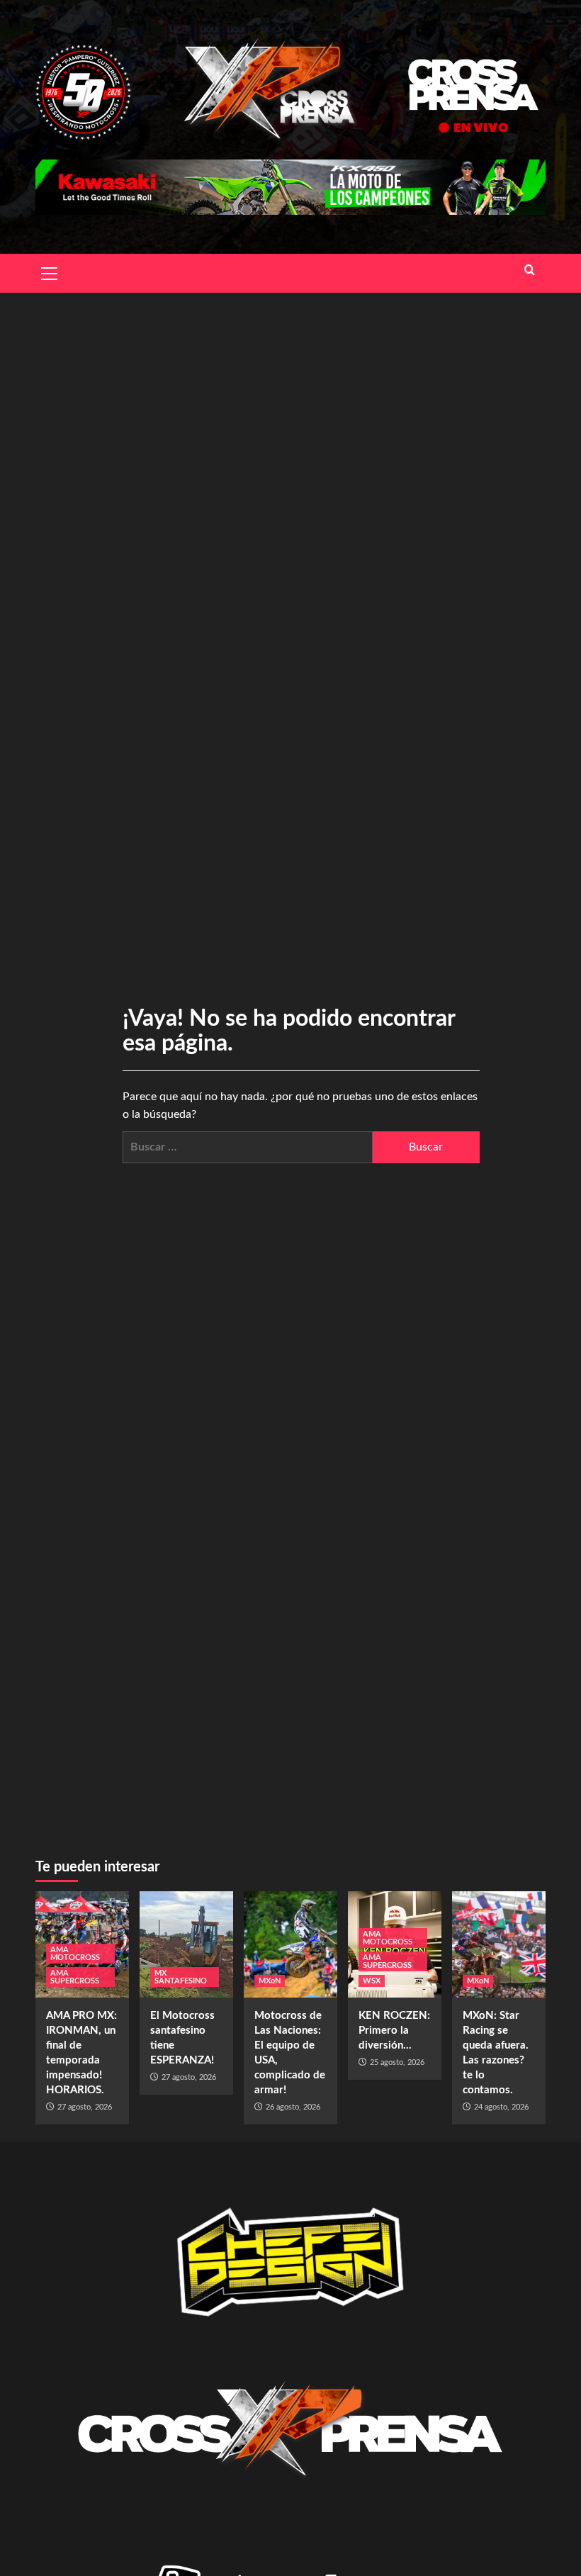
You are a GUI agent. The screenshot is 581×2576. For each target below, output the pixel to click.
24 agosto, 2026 (501, 2107)
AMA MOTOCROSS (75, 1954)
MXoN (270, 1981)
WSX (372, 1981)
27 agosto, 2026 (85, 2107)
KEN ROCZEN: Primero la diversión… (394, 2031)
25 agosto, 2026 (397, 2062)
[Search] (530, 271)
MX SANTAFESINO (181, 1977)
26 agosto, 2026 (293, 2107)
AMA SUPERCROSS (75, 1977)
